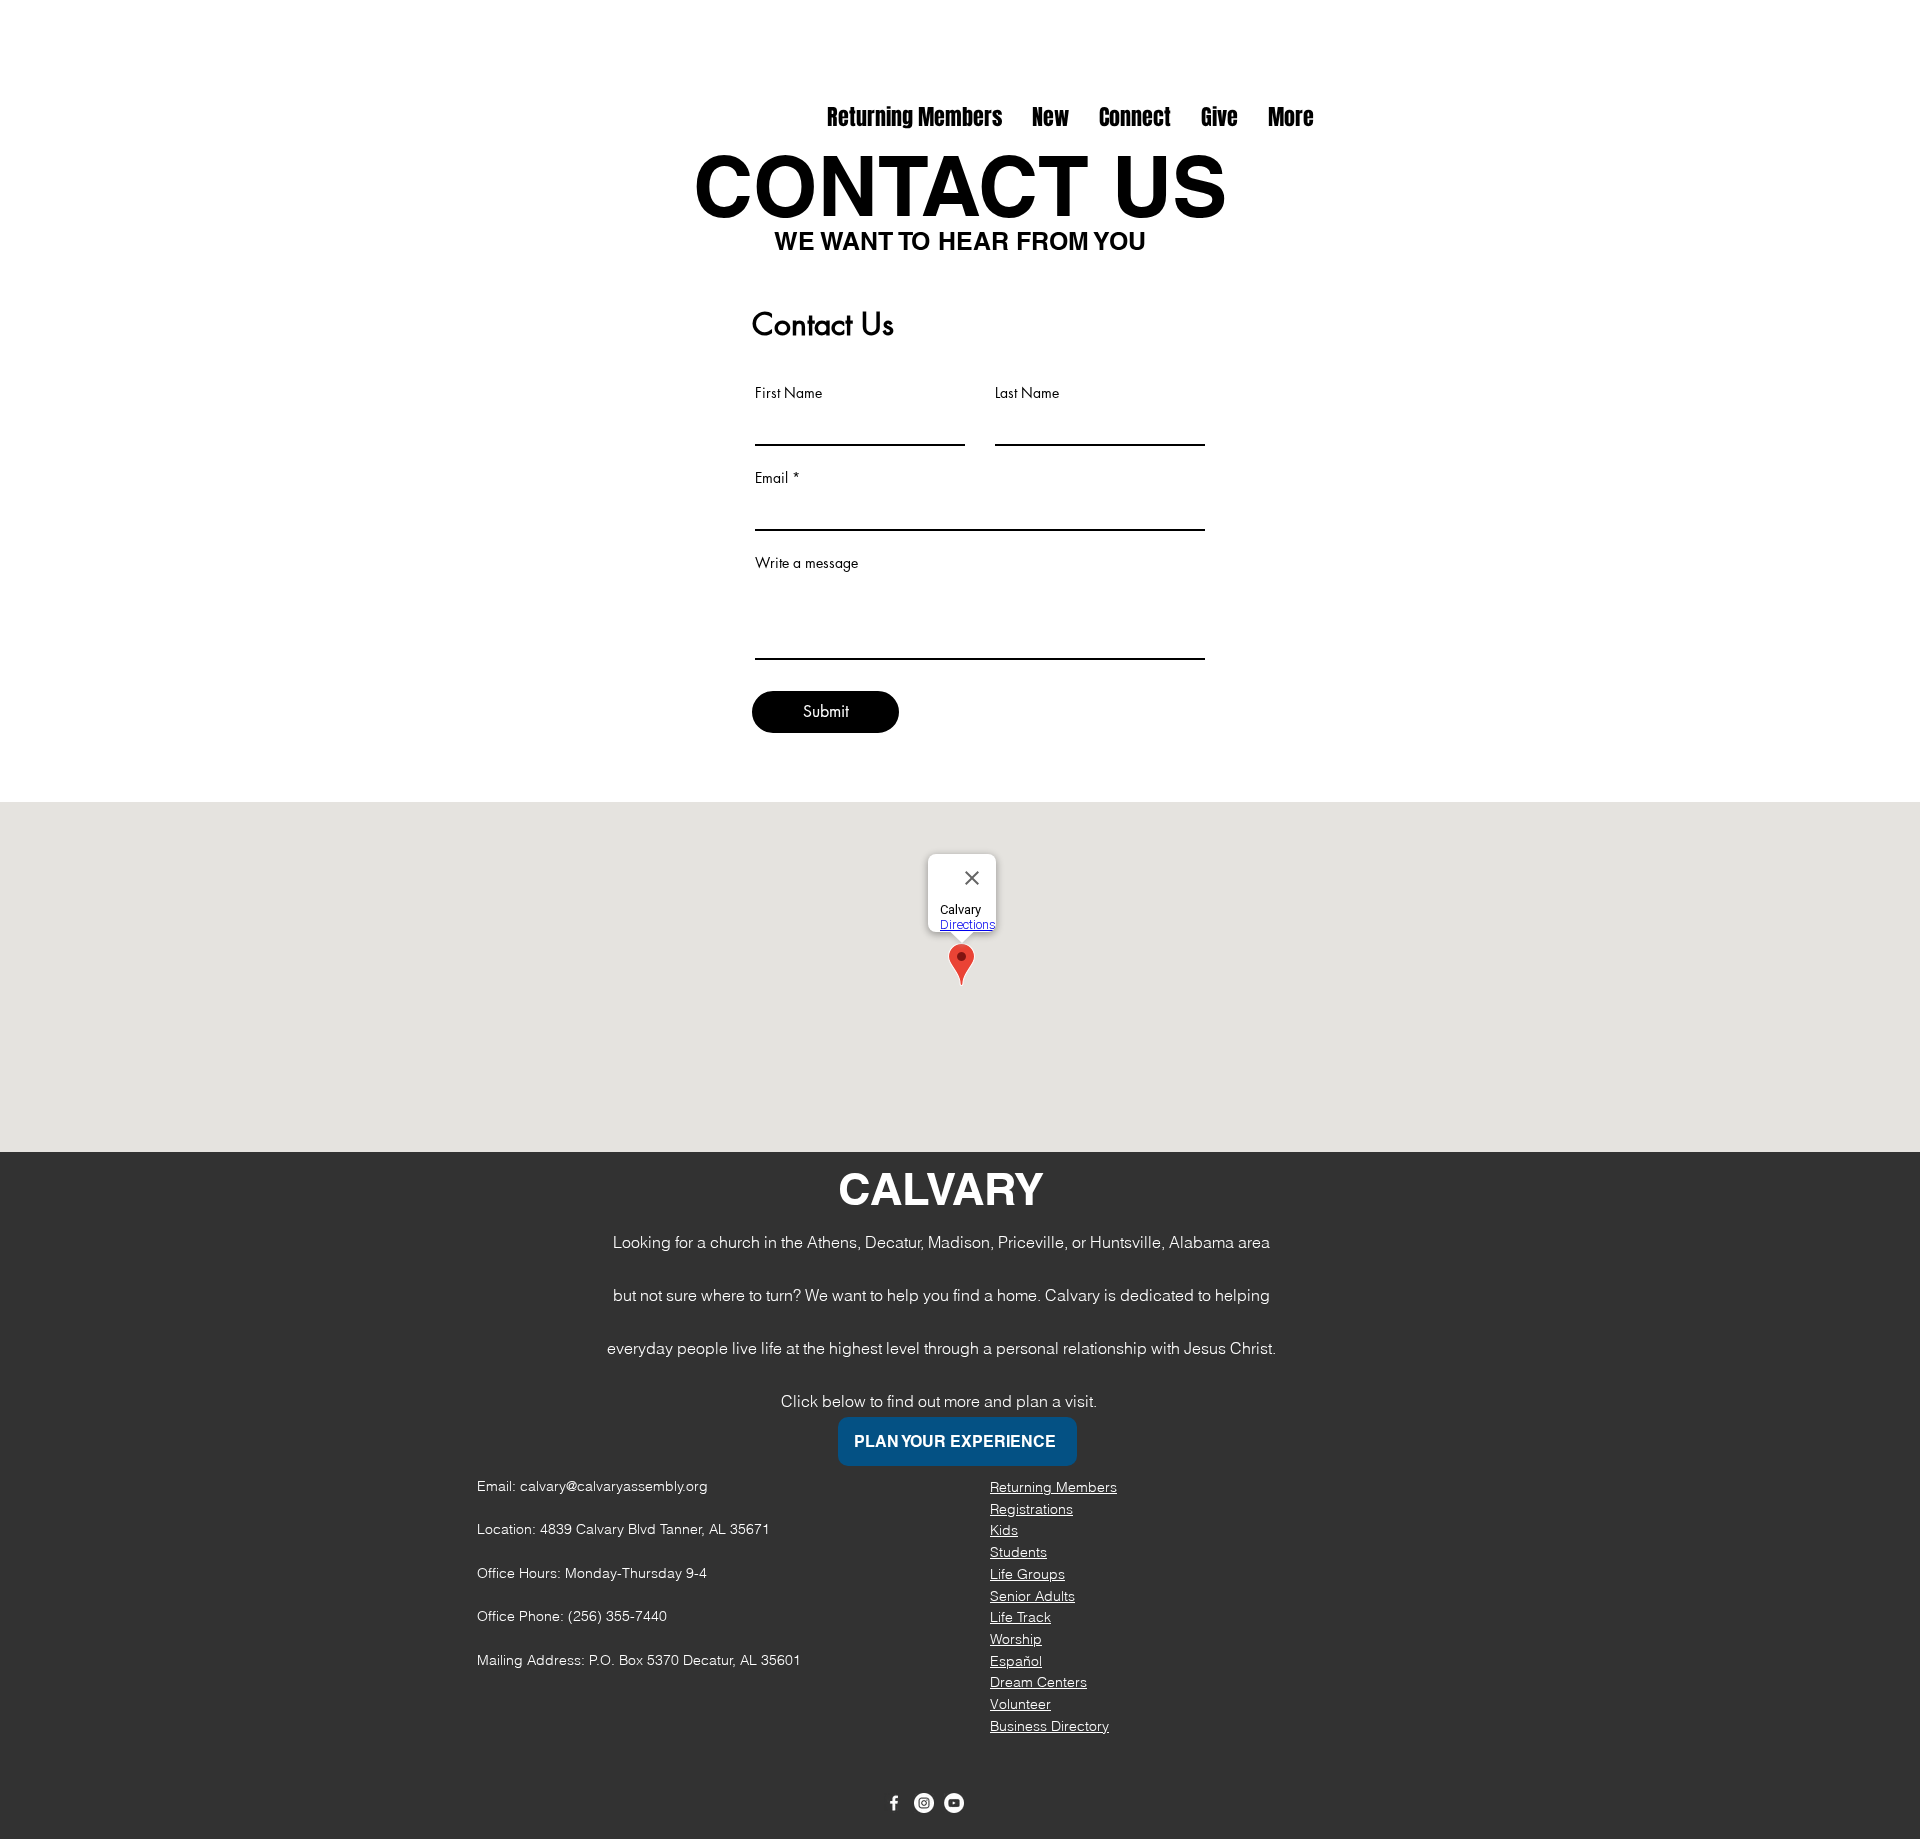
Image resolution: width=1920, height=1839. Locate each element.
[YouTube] (954, 1803)
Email (771, 478)
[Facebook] (894, 1803)
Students (1018, 1552)
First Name (788, 393)
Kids (1004, 1530)
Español (1016, 1661)
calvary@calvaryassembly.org (614, 1486)
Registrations (1031, 1509)
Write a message (806, 563)
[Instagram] (924, 1803)
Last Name (1027, 393)
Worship (1016, 1639)
